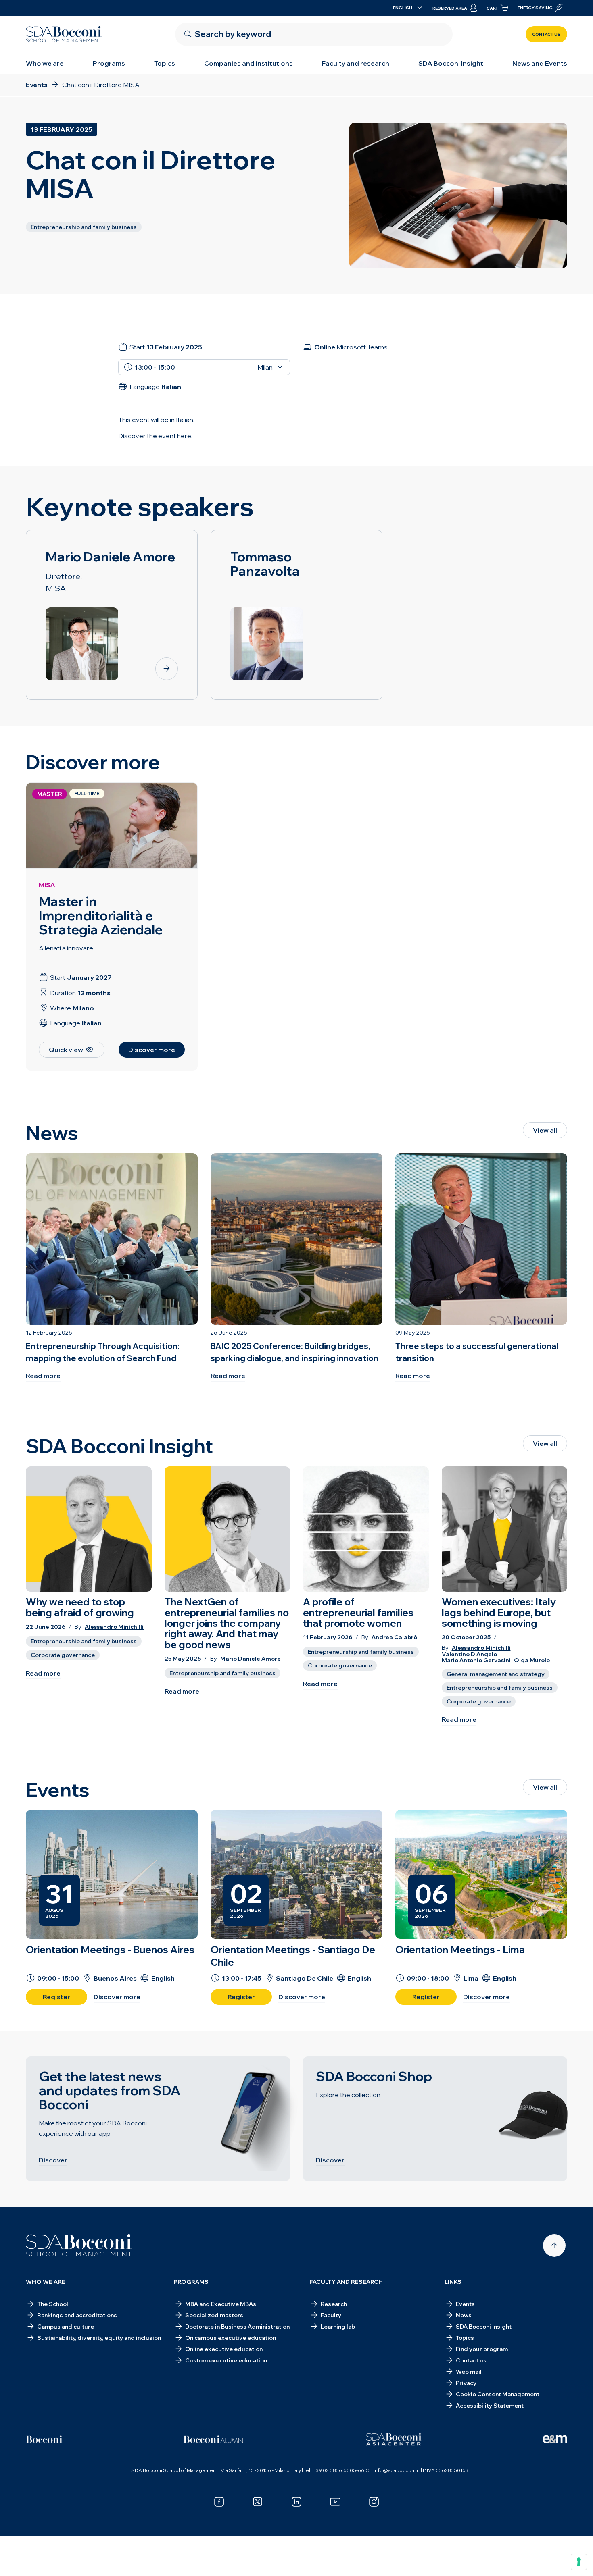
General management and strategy (496, 1674)
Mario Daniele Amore (251, 1659)
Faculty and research (356, 63)
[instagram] (374, 2502)
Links (453, 2282)
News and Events (540, 63)
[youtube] (335, 2502)
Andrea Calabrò (394, 1637)
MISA (47, 885)
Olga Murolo (532, 1660)
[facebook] (219, 2502)
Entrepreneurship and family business (84, 1641)
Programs (109, 63)
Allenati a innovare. (67, 948)
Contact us (546, 34)
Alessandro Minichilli (114, 1627)
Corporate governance (63, 1655)
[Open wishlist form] (296, 2557)
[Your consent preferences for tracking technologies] (579, 2562)
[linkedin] (296, 2502)
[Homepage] (79, 2245)
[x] (258, 2502)
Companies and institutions (248, 63)
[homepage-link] (64, 34)
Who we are (45, 63)
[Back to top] (554, 2245)
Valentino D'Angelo (469, 1654)
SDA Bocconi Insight (451, 63)
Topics (165, 63)
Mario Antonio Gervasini (476, 1660)
